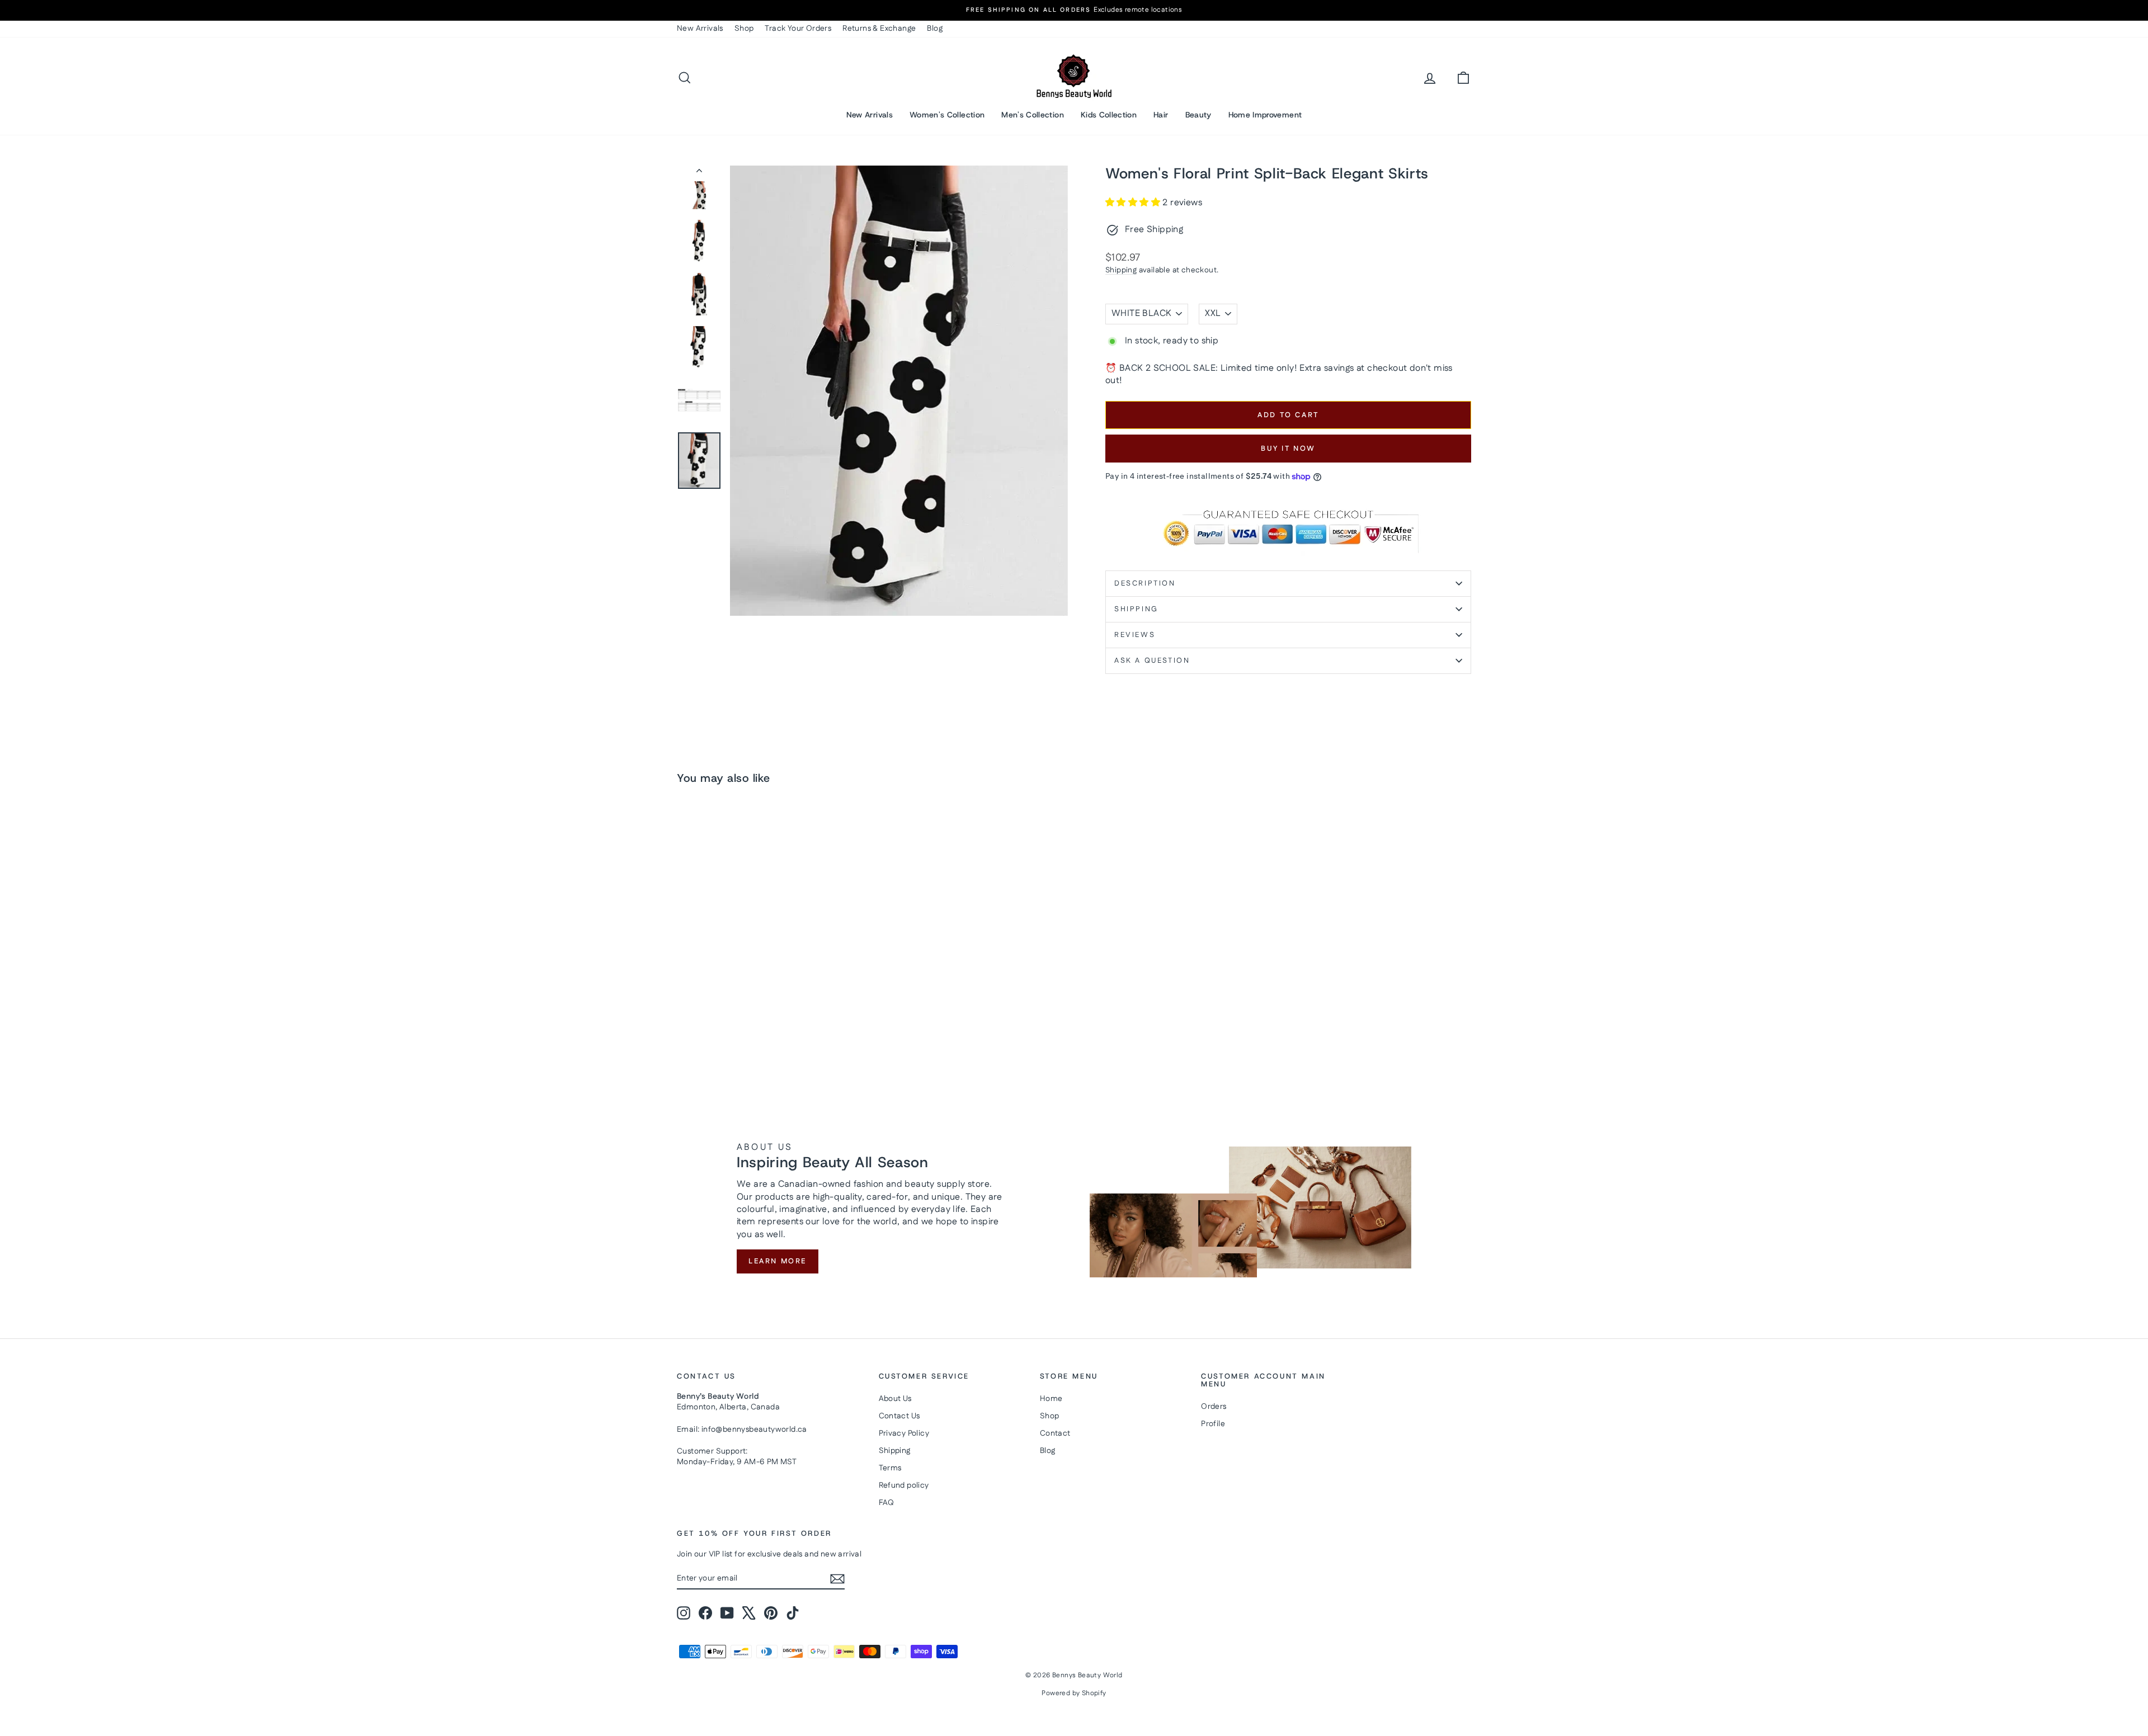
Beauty (1198, 115)
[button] (1134, 203)
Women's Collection (947, 115)
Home (1051, 1399)
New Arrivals (700, 29)
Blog (935, 29)
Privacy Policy (904, 1433)
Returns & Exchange (879, 29)
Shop (744, 29)
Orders (1214, 1407)
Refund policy (904, 1485)
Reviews (1135, 635)
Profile (1213, 1424)
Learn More (778, 1261)
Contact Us (899, 1416)
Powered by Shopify (1074, 1693)
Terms (890, 1468)
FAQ (887, 1503)
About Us (895, 1399)
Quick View (772, 989)
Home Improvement (1265, 115)
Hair (1161, 115)
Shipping (1121, 270)
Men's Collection (1033, 115)
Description (1145, 583)
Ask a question (1152, 661)
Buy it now (1288, 449)
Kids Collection (1109, 115)
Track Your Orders (798, 29)
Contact (1055, 1433)
